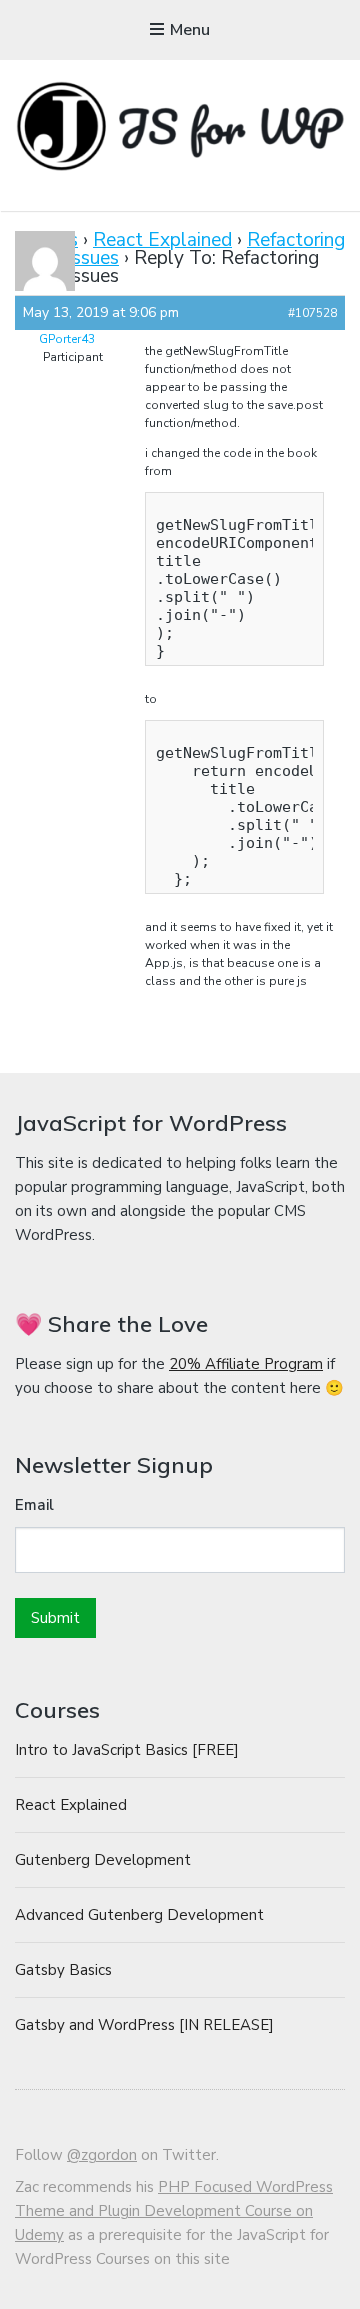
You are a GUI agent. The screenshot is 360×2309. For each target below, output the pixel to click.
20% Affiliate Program (246, 1364)
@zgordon (102, 2155)
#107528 (312, 313)
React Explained (162, 240)
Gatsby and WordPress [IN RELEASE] (144, 2025)
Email (34, 1505)
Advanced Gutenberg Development (139, 1915)
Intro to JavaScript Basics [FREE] (127, 1750)
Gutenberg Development (103, 1860)
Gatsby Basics (63, 1970)
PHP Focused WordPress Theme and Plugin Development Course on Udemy (174, 2211)
